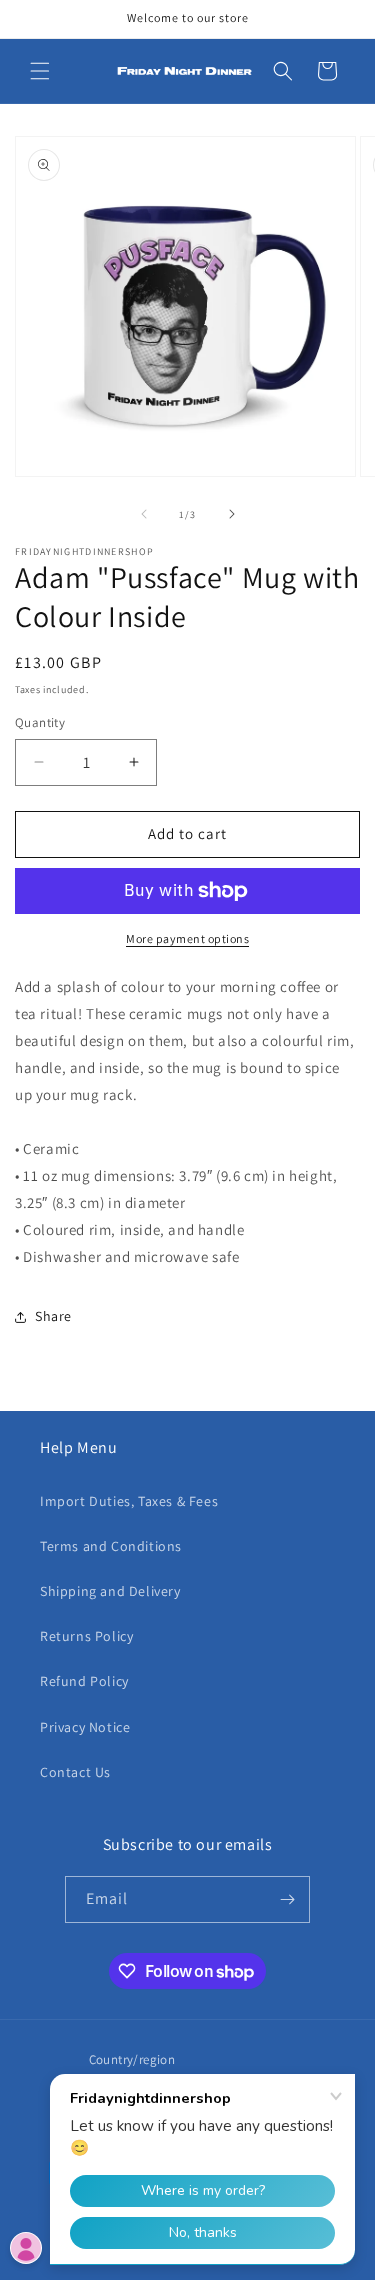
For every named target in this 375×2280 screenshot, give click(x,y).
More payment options (187, 938)
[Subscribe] (287, 1899)
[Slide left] (144, 514)
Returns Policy (86, 1636)
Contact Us (75, 1772)
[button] (40, 71)
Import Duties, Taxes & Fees (129, 1501)
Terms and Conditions (111, 1546)
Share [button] (53, 1316)
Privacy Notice (85, 1727)
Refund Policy (84, 1681)
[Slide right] (232, 514)
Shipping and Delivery (110, 1591)
